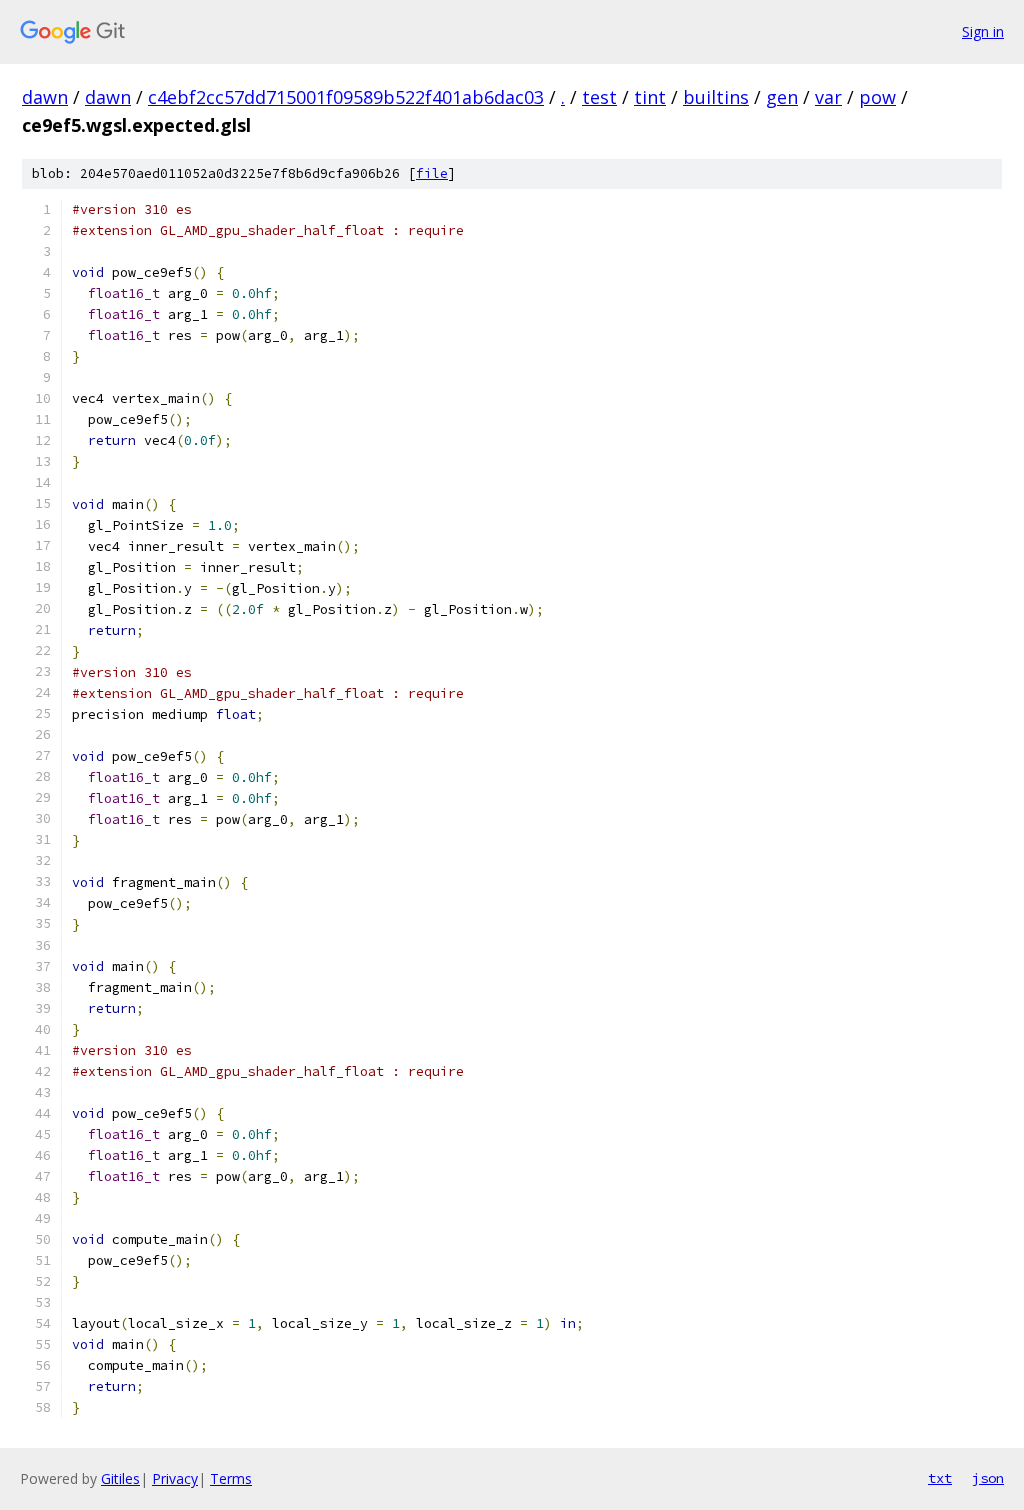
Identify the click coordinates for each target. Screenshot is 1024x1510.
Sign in (983, 31)
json (988, 1478)
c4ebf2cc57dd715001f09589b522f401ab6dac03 (346, 97)
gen (782, 97)
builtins (716, 97)
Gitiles (120, 1478)
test (599, 97)
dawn (45, 97)
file (432, 173)
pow (877, 97)
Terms (231, 1478)
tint (650, 97)
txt (940, 1478)
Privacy (175, 1478)
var (828, 97)
